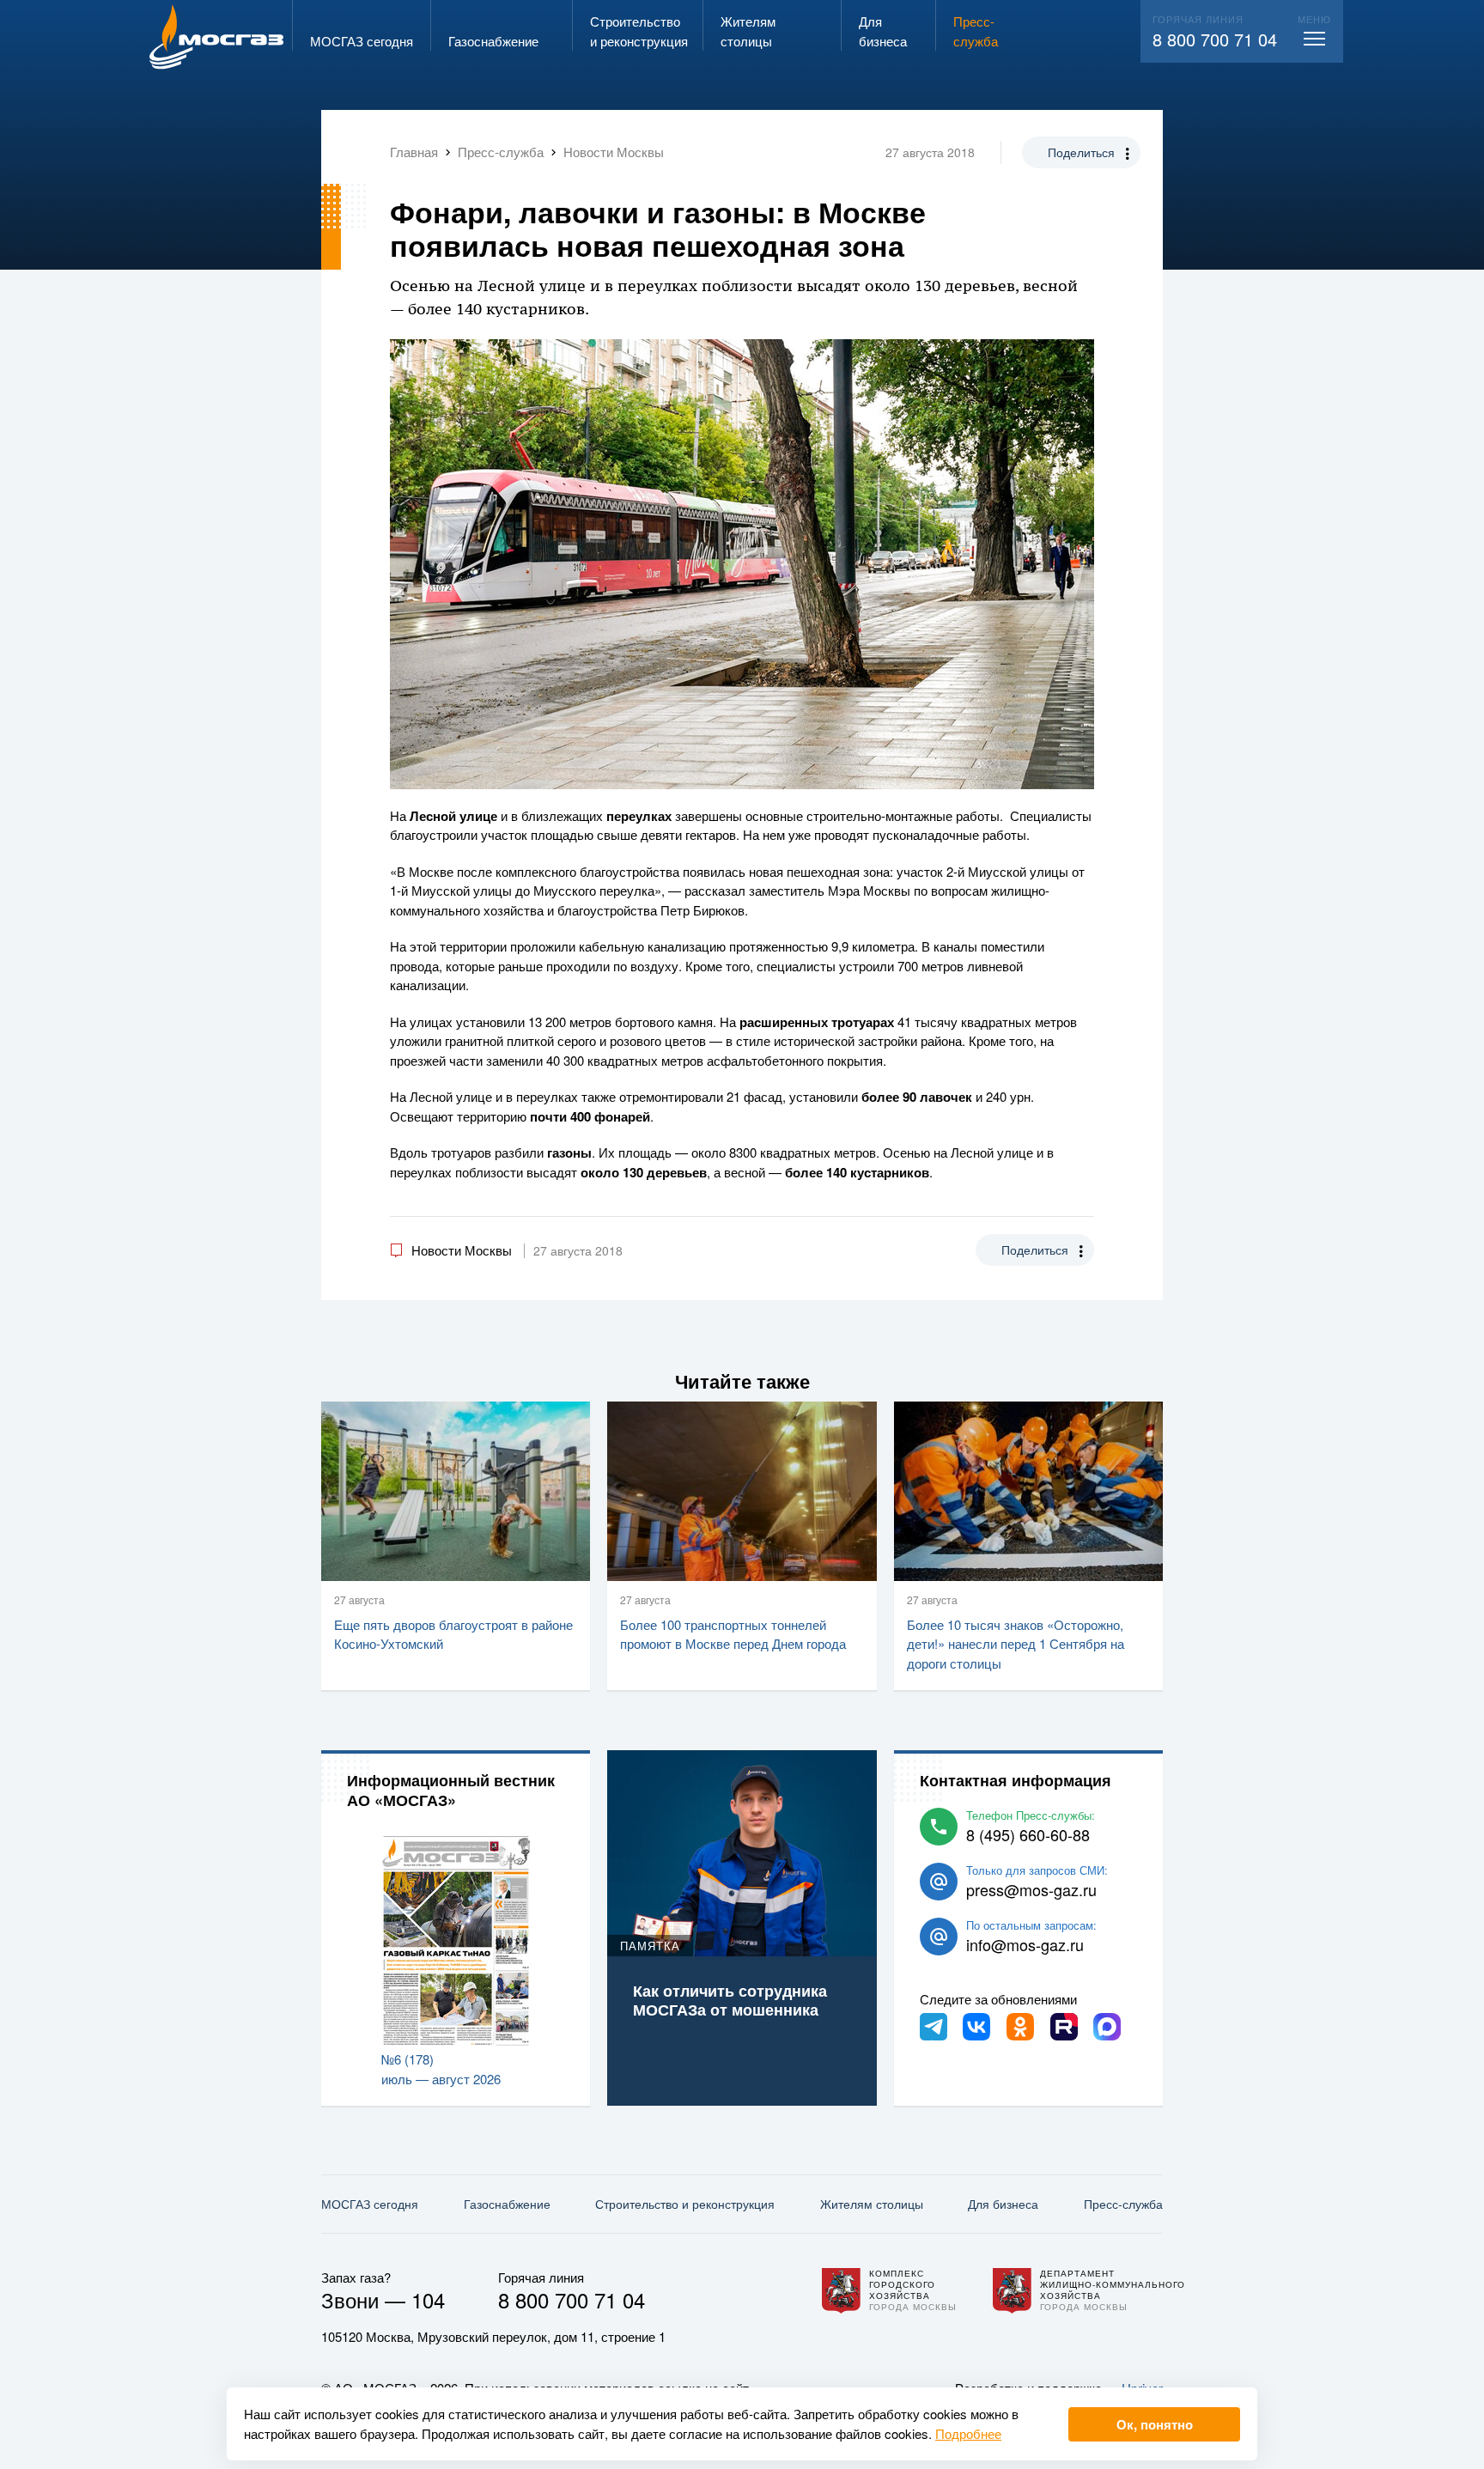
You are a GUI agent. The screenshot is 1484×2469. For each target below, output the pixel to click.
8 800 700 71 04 (1215, 39)
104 (428, 2299)
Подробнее (968, 2433)
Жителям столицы (872, 2204)
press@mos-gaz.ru (1031, 1889)
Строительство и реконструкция (685, 2204)
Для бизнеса (1003, 2204)
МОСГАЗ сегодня (370, 2204)
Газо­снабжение (507, 2204)
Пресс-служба (1123, 2204)
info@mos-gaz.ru (1025, 1944)
